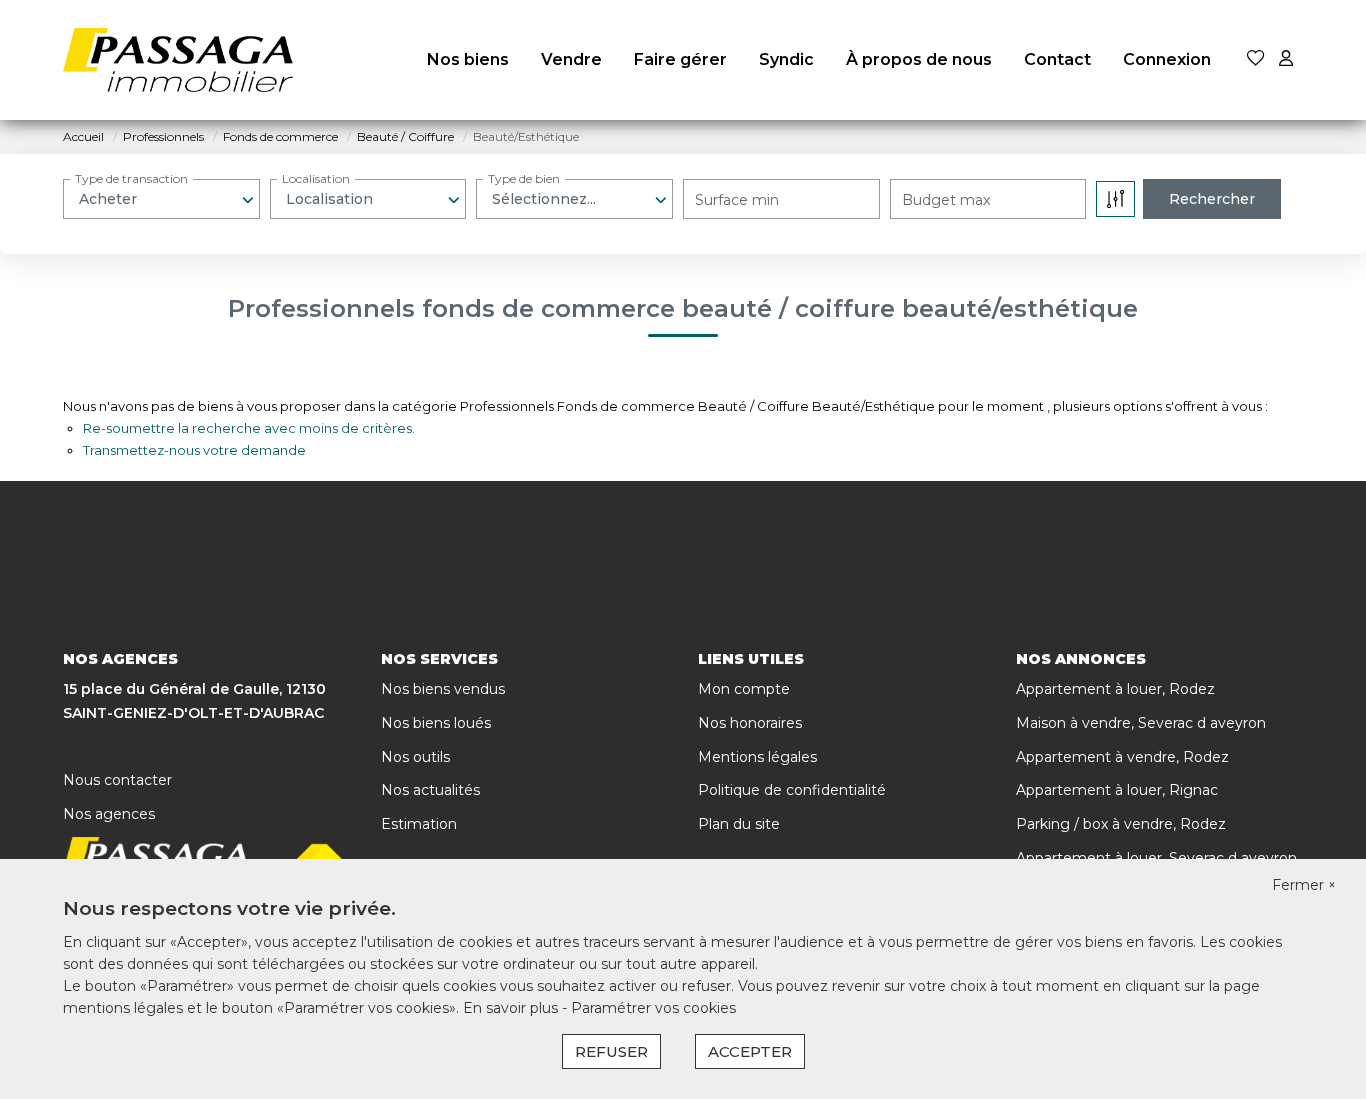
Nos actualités (430, 790)
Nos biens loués (436, 723)
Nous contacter (117, 780)
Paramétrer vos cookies (653, 1008)
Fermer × (1304, 885)
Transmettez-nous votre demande (194, 450)
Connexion (1167, 59)
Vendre (571, 59)
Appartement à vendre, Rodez (1122, 757)
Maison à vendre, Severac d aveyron (1141, 723)
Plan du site (739, 824)
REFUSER (611, 1051)
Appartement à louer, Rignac (1117, 790)
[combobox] (161, 199)
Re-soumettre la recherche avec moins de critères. (249, 428)
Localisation (316, 178)
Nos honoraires (750, 723)
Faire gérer (680, 59)
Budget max (946, 200)
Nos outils (415, 757)
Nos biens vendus (443, 689)
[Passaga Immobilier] (178, 60)
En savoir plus (512, 1008)
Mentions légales (757, 757)
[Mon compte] (1286, 59)
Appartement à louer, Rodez (1115, 689)
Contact (1057, 59)
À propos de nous (919, 59)
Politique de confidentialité (792, 790)
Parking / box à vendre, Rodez (1121, 824)
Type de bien (524, 178)
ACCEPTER (750, 1051)
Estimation (419, 824)
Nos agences (109, 814)
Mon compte (744, 689)
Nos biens (468, 59)
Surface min (737, 200)
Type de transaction (131, 178)
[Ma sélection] (1256, 59)
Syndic (786, 59)
